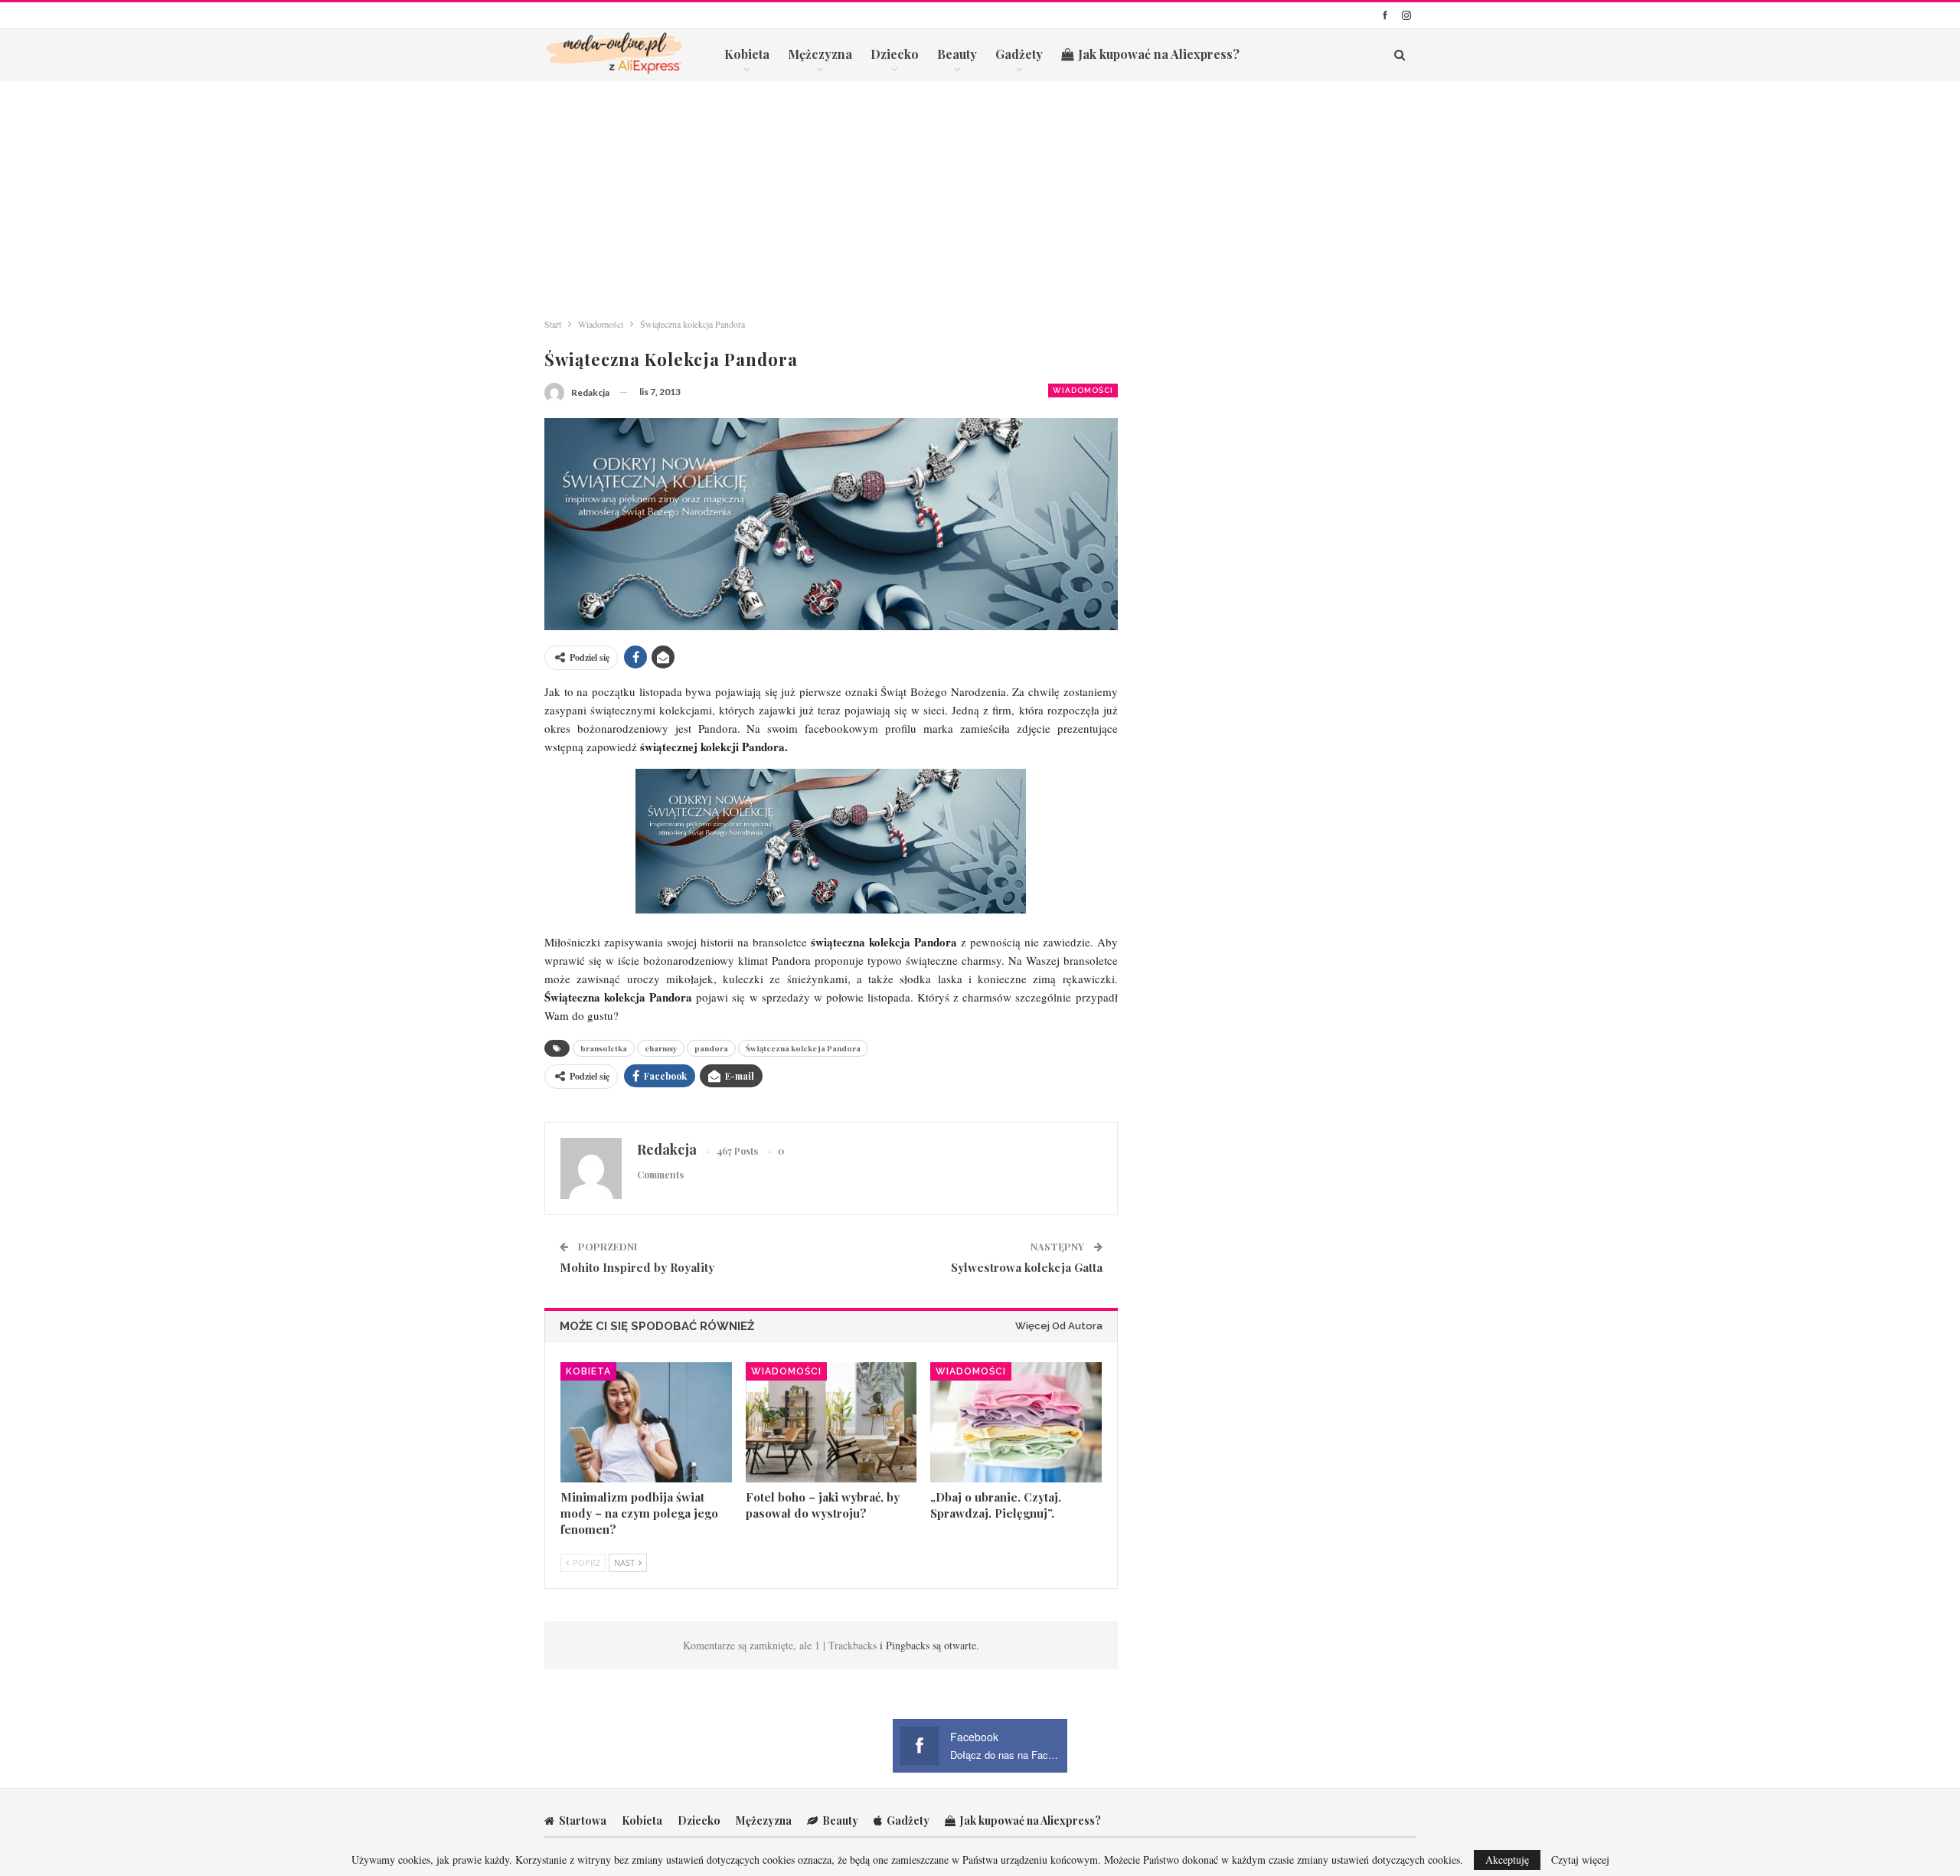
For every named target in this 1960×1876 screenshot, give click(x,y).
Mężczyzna (820, 54)
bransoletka (604, 1048)
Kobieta (747, 54)
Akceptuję (1507, 1860)
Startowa (583, 1820)
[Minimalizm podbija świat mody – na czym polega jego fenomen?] (646, 1422)
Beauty (957, 54)
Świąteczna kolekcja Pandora (803, 1048)
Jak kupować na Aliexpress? (1159, 54)
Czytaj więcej (1580, 1860)
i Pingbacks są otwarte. (929, 1645)
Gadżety (1019, 54)
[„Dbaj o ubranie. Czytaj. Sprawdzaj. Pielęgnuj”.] (1016, 1422)
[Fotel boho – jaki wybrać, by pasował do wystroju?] (831, 1422)
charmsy (661, 1048)
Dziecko (895, 54)
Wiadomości (1083, 390)
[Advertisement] (980, 195)
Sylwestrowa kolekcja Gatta (1027, 1267)
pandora (711, 1048)
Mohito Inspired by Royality (637, 1267)
